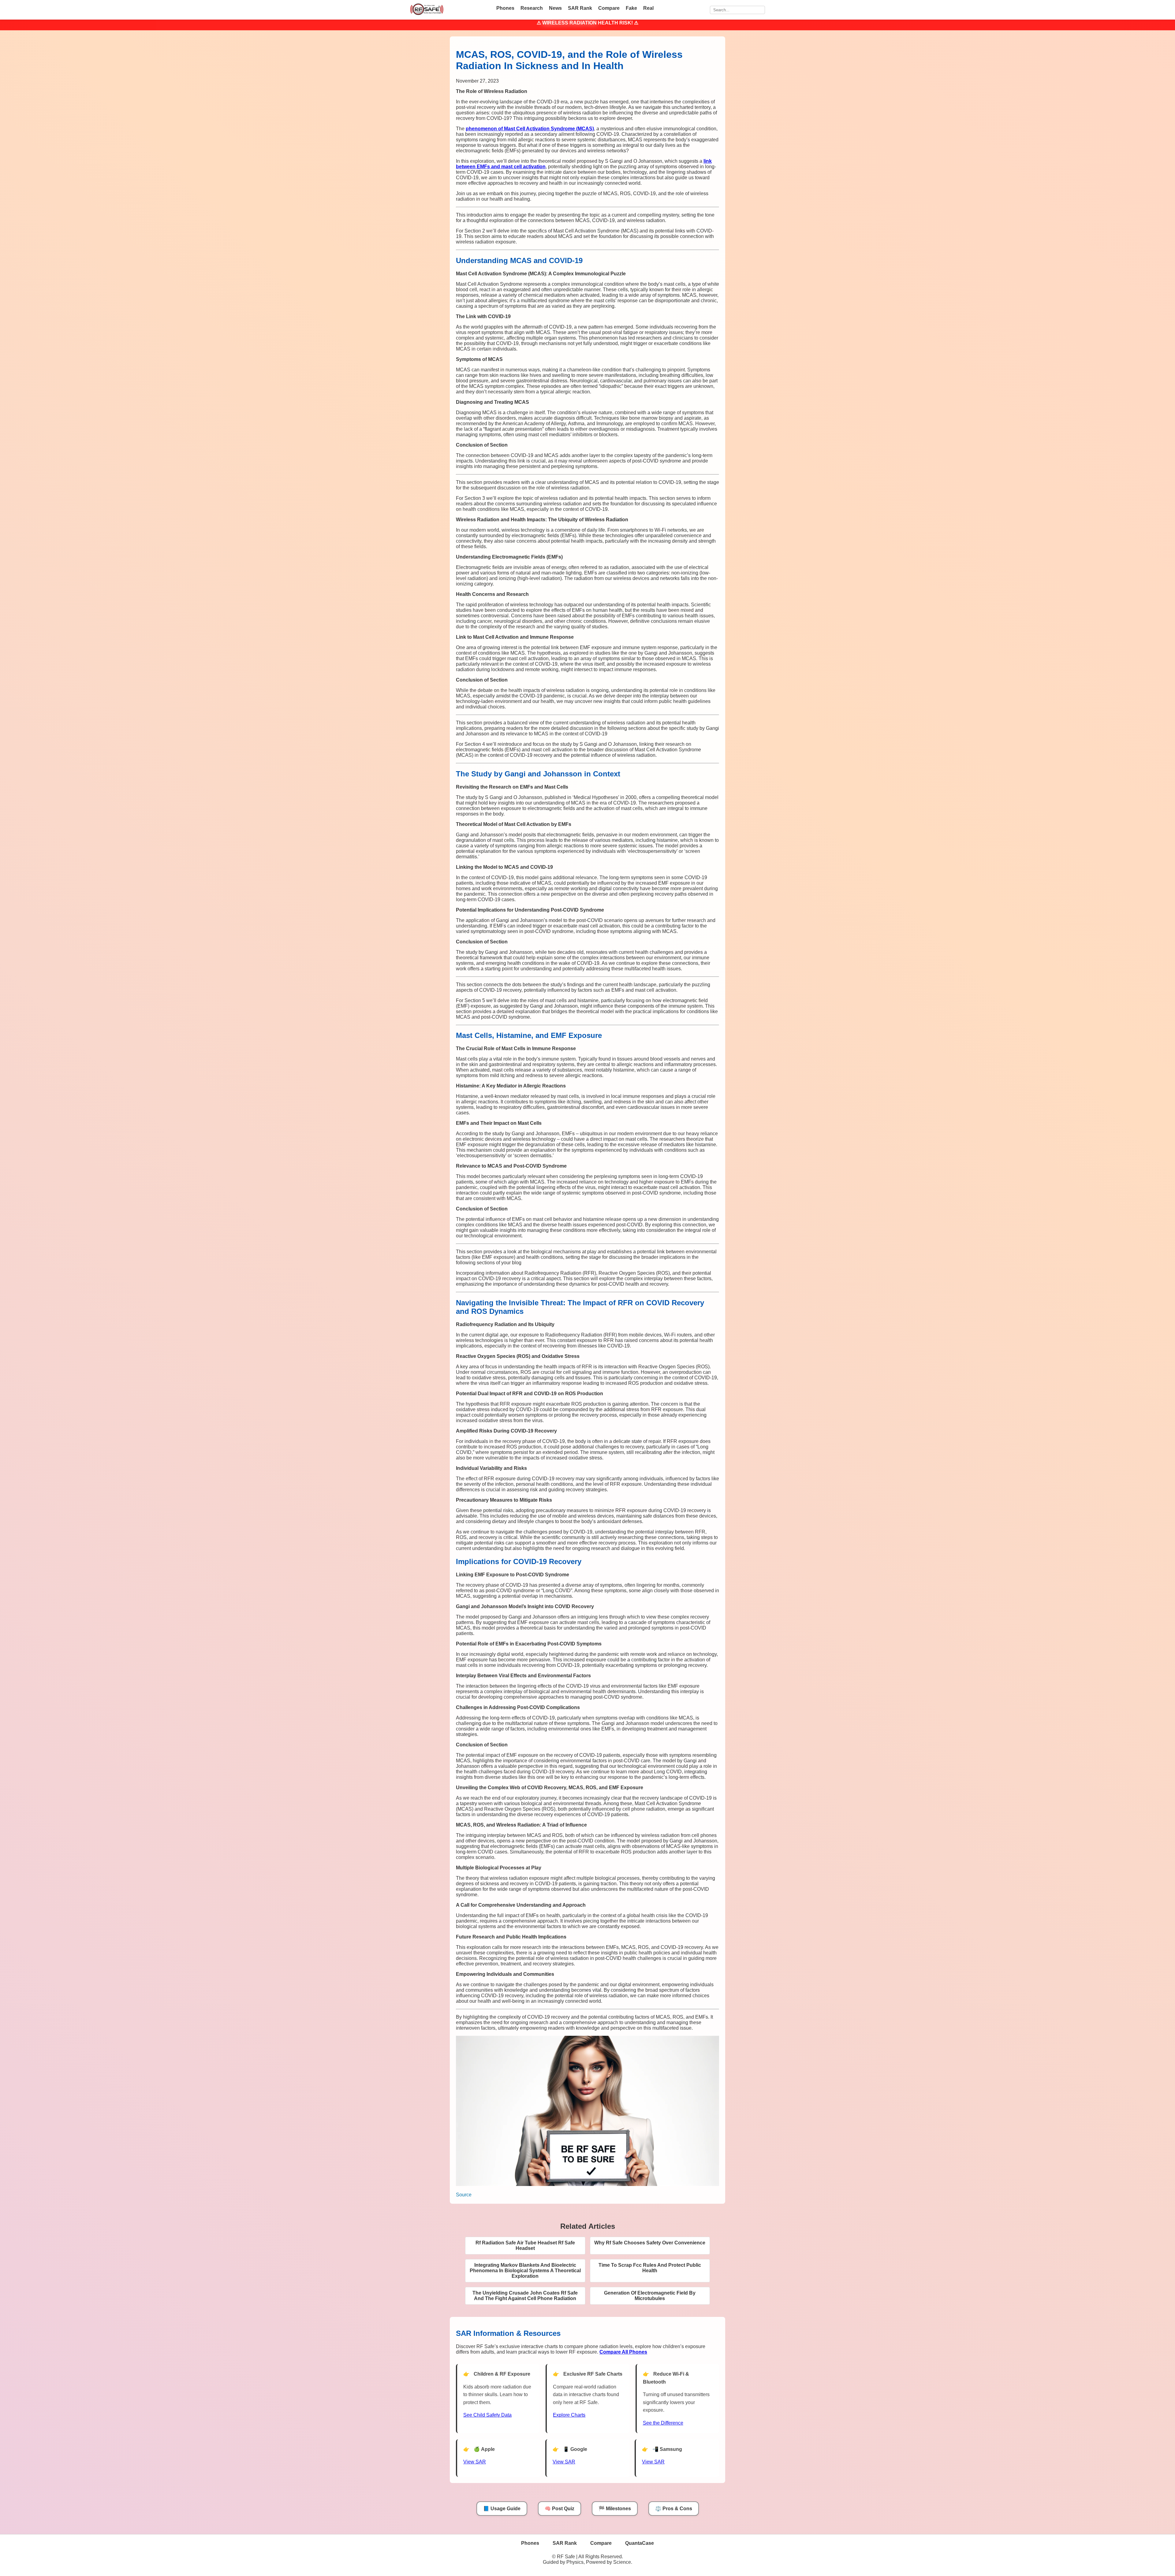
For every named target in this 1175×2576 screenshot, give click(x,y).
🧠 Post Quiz (560, 2509)
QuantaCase (640, 2543)
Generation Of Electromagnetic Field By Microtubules (650, 2296)
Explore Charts (569, 2415)
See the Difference (663, 2423)
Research (532, 8)
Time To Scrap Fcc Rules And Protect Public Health (650, 2268)
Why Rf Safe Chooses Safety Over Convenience (650, 2243)
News (555, 8)
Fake (631, 8)
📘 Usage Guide (502, 2509)
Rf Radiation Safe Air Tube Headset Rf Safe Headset (525, 2245)
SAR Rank (580, 8)
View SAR (475, 2462)
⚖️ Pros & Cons (674, 2509)
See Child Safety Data (487, 2415)
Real (648, 8)
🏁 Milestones (615, 2509)
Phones (505, 8)
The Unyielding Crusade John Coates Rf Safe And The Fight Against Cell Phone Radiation (525, 2296)
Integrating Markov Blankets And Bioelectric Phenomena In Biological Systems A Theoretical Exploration (525, 2271)
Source (464, 2195)
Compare (609, 8)
